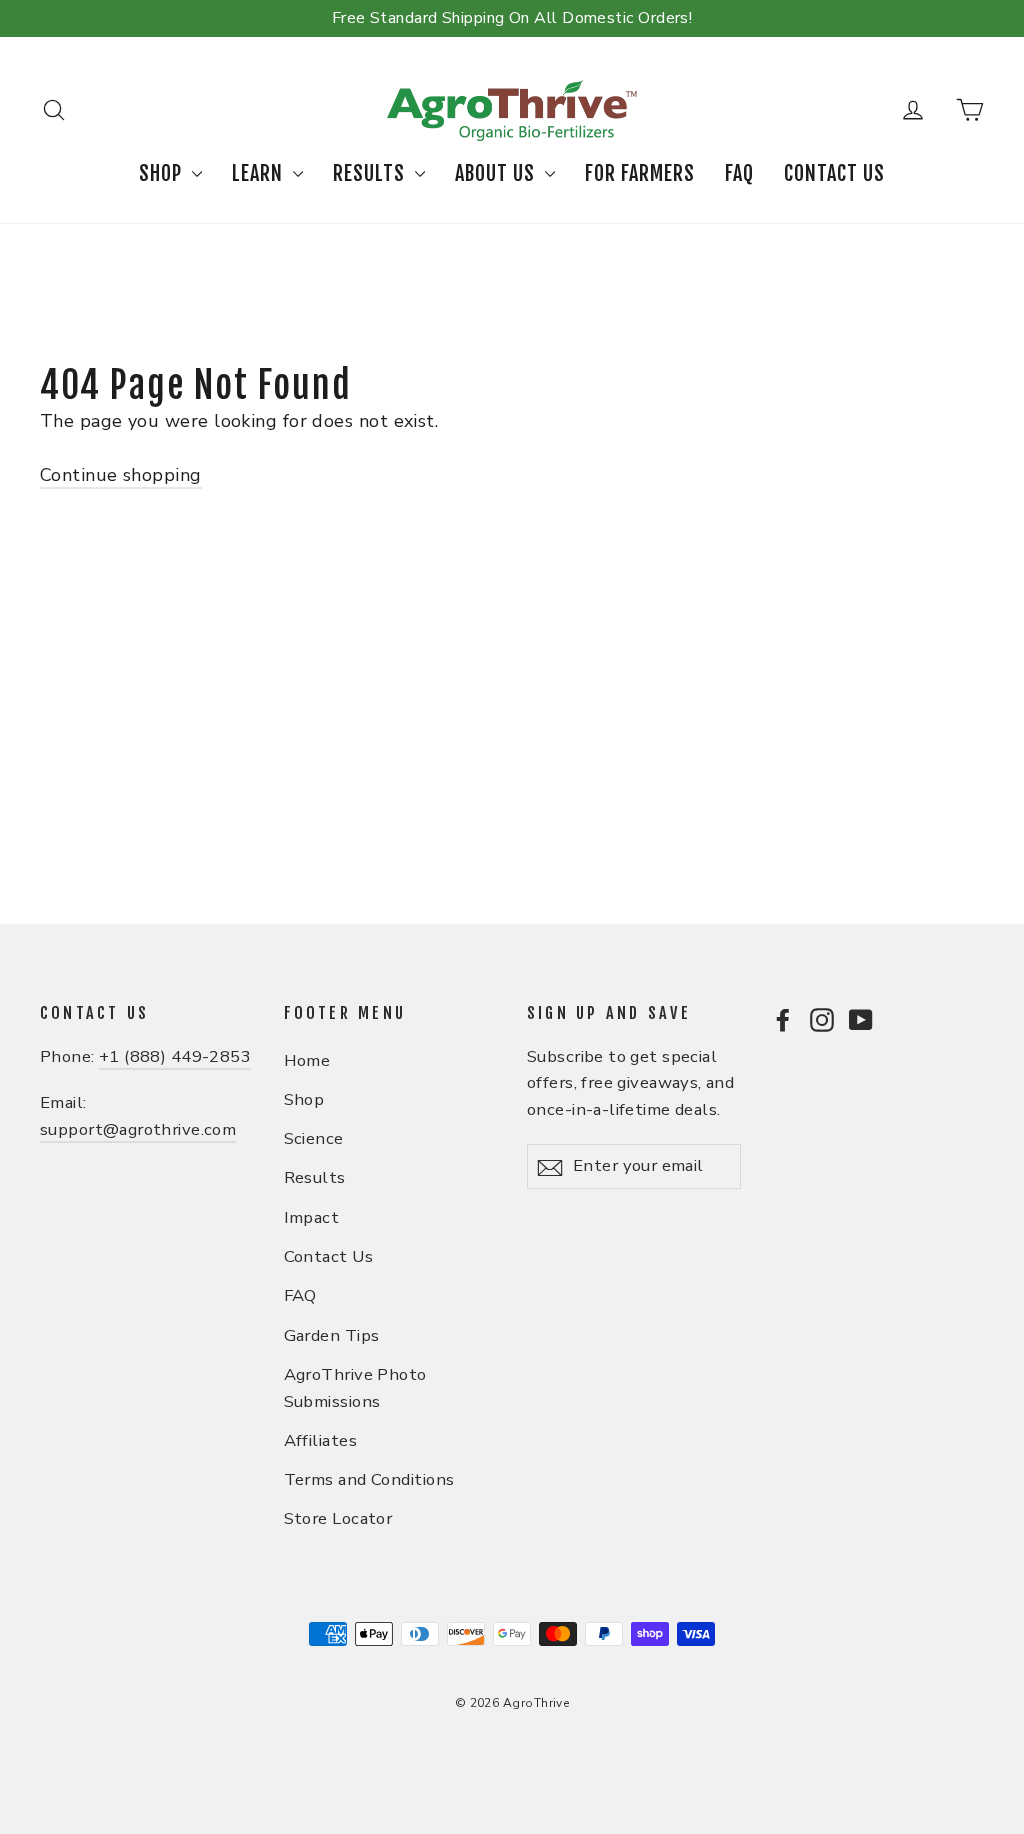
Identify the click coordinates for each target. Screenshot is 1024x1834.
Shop (304, 1099)
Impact (312, 1217)
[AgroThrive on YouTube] (861, 1018)
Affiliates (321, 1440)
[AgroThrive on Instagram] (822, 1018)
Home (307, 1060)
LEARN (260, 173)
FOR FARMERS (640, 173)
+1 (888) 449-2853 (175, 1056)
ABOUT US (497, 173)
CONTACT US (834, 173)
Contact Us (329, 1256)
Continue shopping (121, 475)
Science (314, 1138)
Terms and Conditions (369, 1479)
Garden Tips (332, 1335)
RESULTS (371, 173)
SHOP (163, 173)
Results (315, 1177)
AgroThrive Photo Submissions (355, 1388)
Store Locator (338, 1518)
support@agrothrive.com (138, 1129)
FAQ (739, 173)
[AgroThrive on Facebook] (783, 1018)
